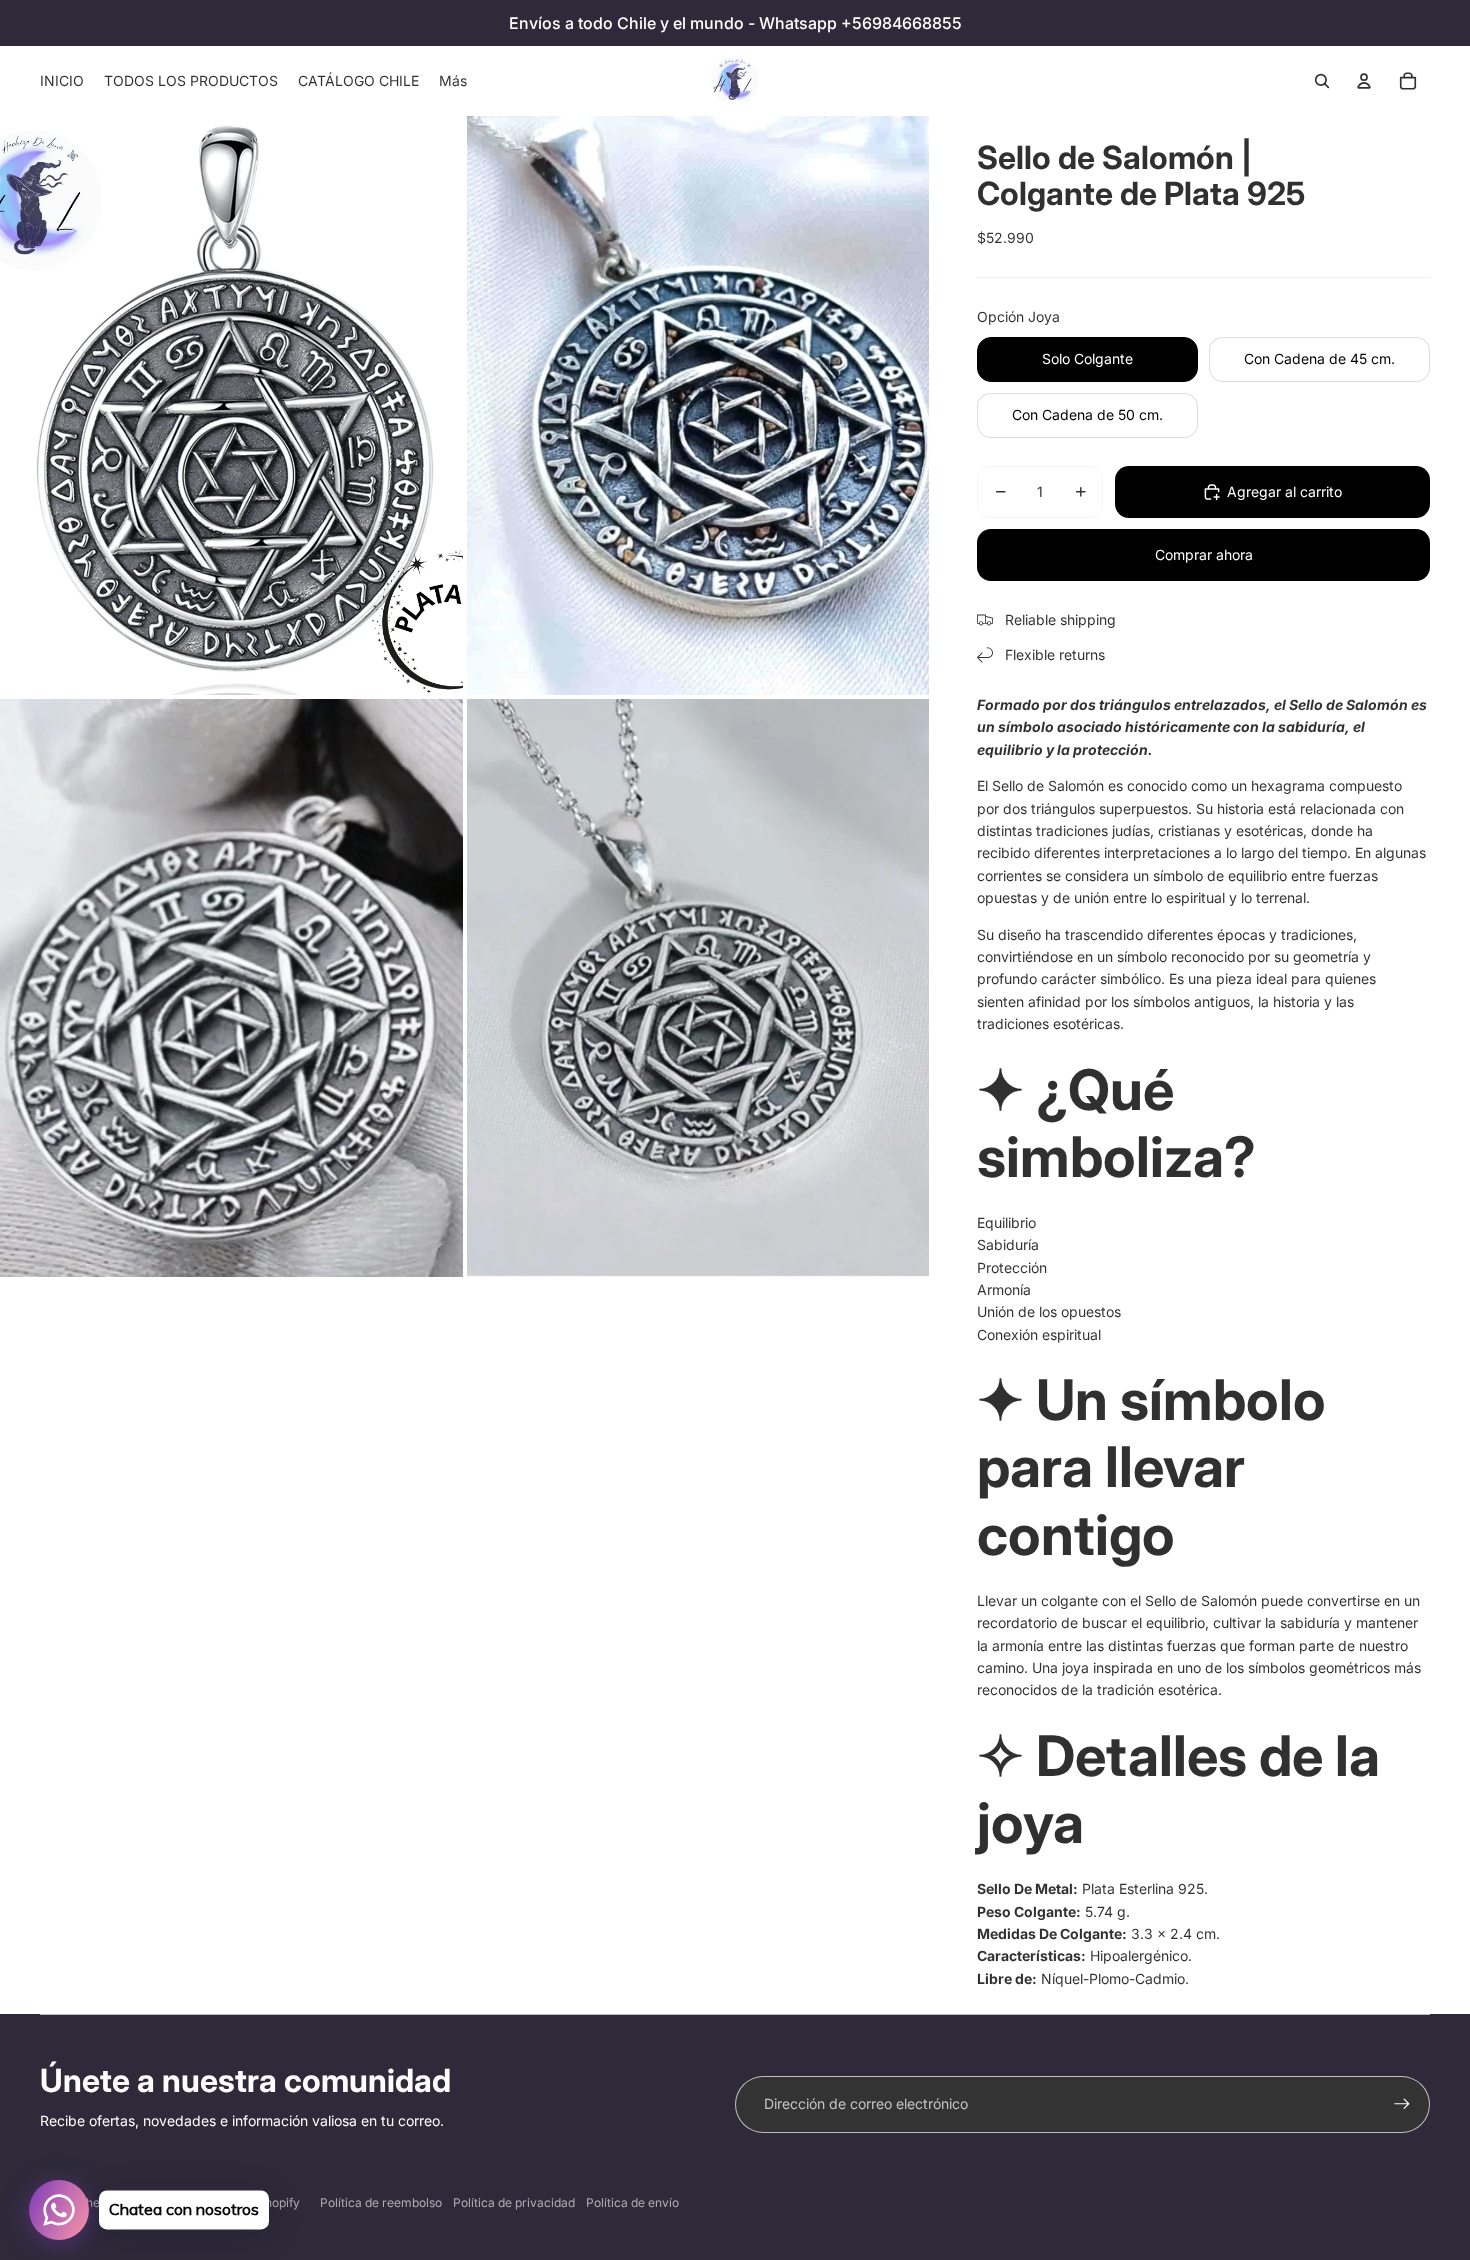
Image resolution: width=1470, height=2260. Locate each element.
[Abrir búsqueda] (1322, 81)
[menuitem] (453, 81)
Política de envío (632, 2202)
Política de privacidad (514, 2202)
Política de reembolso (381, 2202)
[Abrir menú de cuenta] (1364, 81)
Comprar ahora (1204, 554)
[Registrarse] (1402, 2104)
